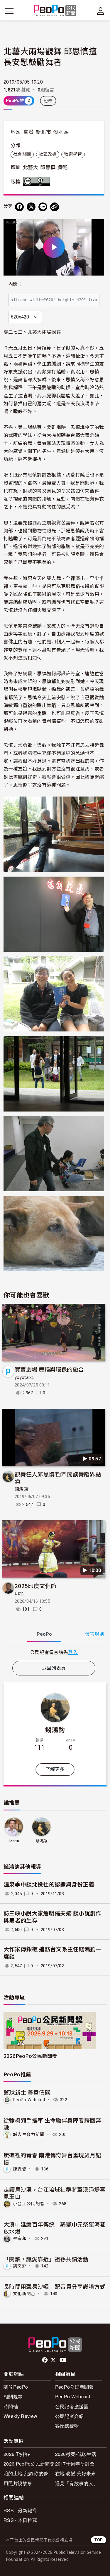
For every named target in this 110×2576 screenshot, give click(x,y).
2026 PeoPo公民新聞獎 (29, 2464)
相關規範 (13, 2396)
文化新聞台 (24, 2294)
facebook (45, 2360)
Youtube (63, 2360)
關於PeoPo (16, 2387)
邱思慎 (48, 167)
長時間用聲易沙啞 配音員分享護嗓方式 (55, 2286)
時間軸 (11, 2406)
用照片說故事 (18, 2483)
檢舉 (48, 101)
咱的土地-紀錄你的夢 (26, 2473)
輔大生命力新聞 (29, 2134)
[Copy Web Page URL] (55, 207)
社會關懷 (22, 154)
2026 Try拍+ (17, 2454)
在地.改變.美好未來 (76, 2473)
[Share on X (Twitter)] (31, 207)
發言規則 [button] (95, 1634)
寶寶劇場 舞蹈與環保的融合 (49, 1369)
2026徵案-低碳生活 (76, 2454)
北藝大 (31, 167)
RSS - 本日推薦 (20, 2520)
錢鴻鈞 (21, 1489)
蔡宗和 (20, 2239)
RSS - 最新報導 (20, 2510)
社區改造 (48, 154)
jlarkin (14, 1841)
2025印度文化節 (35, 1586)
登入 (73, 1652)
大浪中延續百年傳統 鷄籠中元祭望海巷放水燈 (55, 2228)
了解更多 (55, 1769)
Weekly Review (20, 2416)
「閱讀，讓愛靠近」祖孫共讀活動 (46, 2259)
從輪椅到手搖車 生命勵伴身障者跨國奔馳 (52, 2124)
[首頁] (55, 11)
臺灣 (29, 132)
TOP (99, 2540)
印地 (19, 1594)
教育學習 (73, 154)
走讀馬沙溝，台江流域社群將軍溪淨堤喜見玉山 (55, 2193)
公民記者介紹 (70, 2416)
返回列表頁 (54, 1668)
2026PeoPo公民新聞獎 (30, 2056)
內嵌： (15, 284)
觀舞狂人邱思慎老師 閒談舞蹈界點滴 (58, 1477)
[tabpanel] (54, 1652)
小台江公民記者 (29, 2204)
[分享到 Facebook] (19, 207)
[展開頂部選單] (101, 11)
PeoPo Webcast (29, 2100)
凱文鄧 (20, 2266)
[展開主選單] (9, 11)
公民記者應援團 (72, 2406)
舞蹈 (63, 167)
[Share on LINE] (43, 207)
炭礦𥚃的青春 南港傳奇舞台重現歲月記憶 (52, 2158)
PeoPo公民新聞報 (75, 2387)
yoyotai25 (24, 1377)
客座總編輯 (67, 2426)
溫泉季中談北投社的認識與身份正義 (49, 1885)
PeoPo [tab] (44, 1634)
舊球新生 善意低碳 (27, 2092)
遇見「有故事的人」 (77, 2483)
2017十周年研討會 (75, 2464)
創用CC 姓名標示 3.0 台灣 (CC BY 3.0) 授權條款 (38, 181)
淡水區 (61, 132)
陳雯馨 (20, 2169)
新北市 (43, 132)
